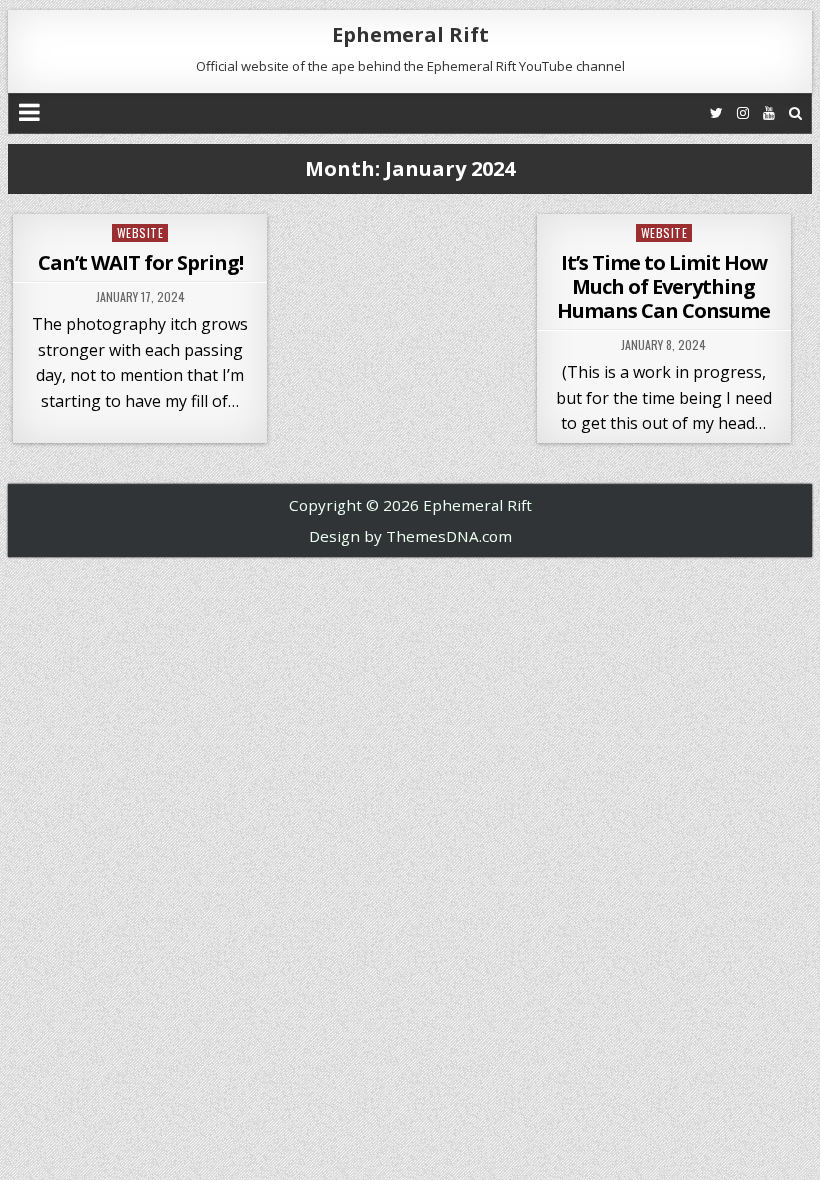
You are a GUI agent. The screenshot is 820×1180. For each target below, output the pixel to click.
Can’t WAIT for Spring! (140, 262)
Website (140, 232)
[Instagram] (743, 112)
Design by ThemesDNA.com (410, 536)
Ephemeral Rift (410, 34)
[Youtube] (769, 112)
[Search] (795, 112)
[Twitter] (716, 112)
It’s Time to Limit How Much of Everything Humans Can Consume (663, 286)
